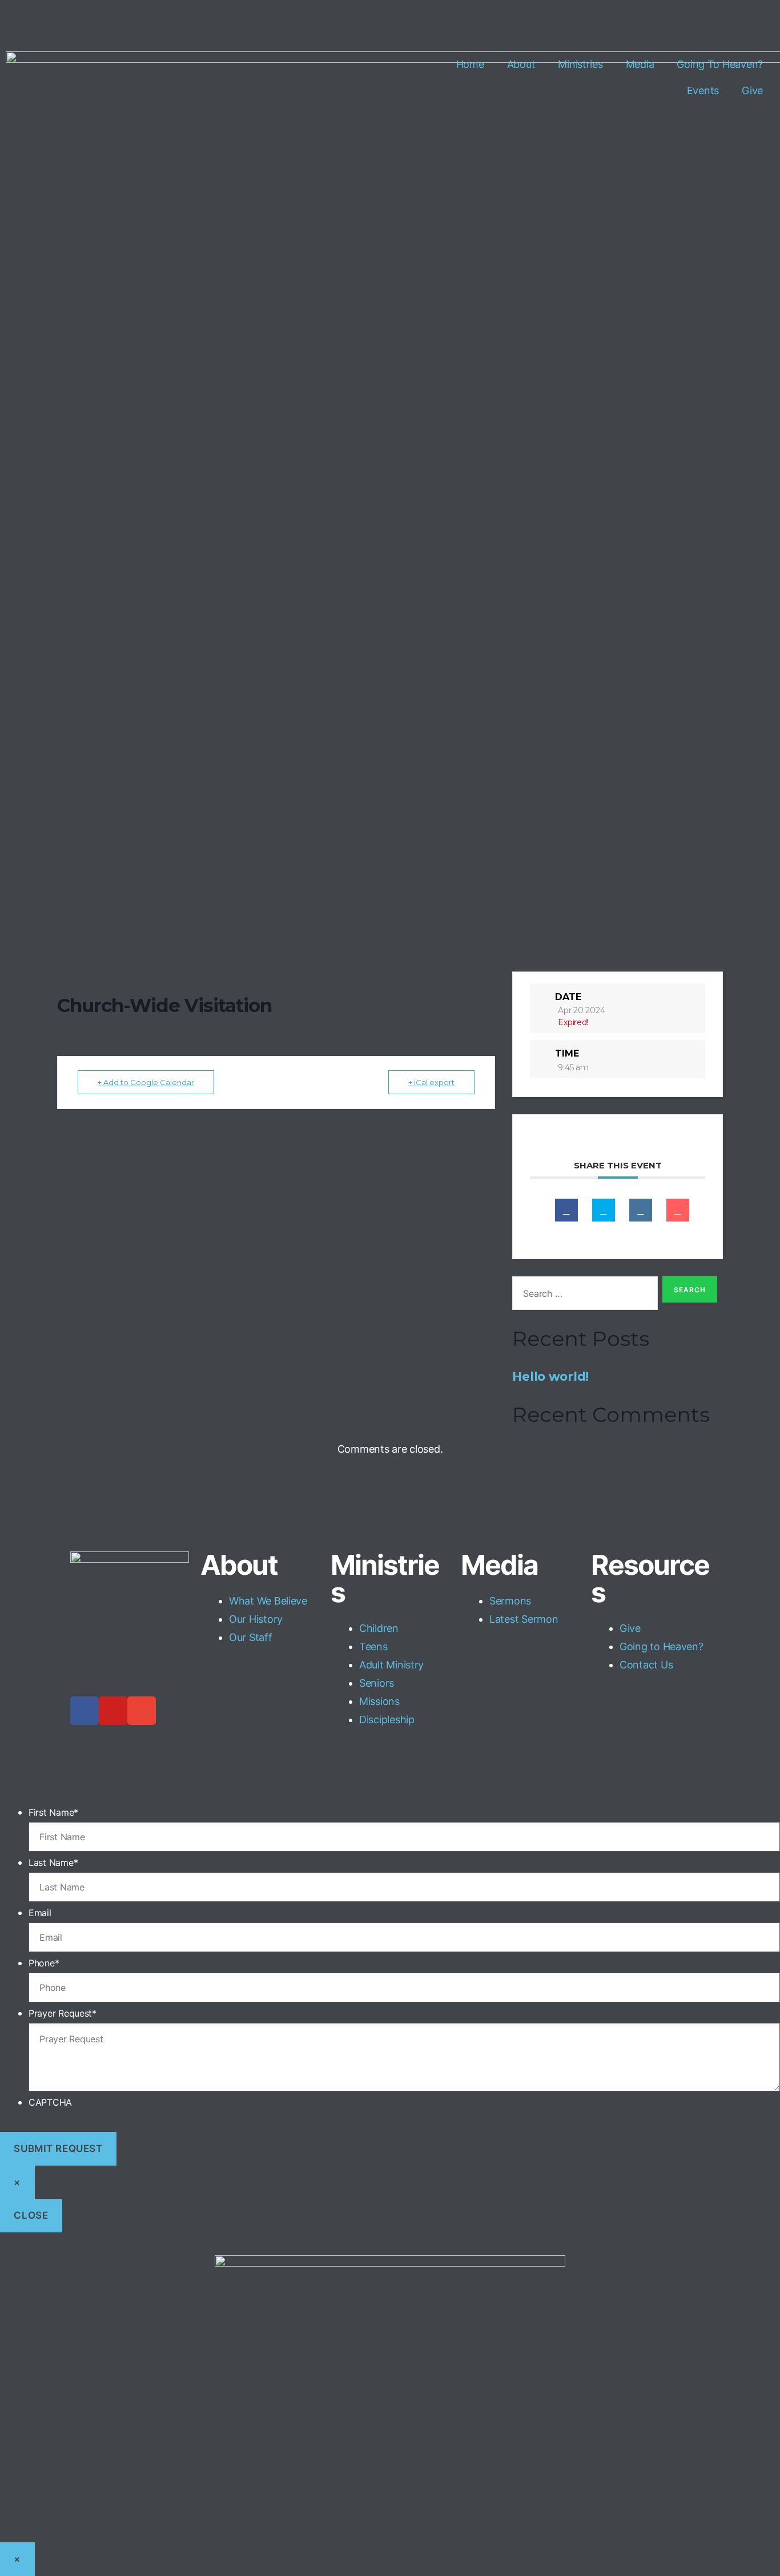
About (521, 64)
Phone (44, 1963)
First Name (53, 1812)
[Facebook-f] (85, 1711)
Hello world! (550, 1376)
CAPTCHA (50, 2102)
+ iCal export (431, 1082)
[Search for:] (583, 1295)
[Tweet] (604, 1210)
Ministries (580, 64)
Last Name (53, 1863)
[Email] (678, 1210)
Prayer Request (63, 2013)
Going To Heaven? (720, 64)
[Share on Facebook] (566, 1210)
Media (640, 64)
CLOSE (31, 2215)
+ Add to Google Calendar (146, 1082)
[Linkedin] (641, 1210)
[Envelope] (142, 1711)
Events (703, 90)
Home (470, 64)
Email (40, 1913)
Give (752, 90)
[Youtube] (113, 1711)
